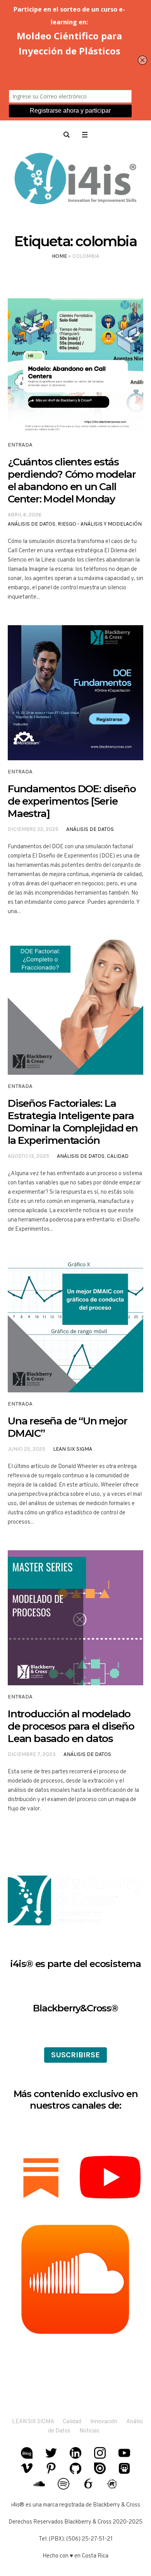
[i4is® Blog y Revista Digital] (75, 180)
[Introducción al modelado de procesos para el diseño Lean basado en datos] (75, 1618)
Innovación (104, 2422)
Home (59, 256)
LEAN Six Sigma (73, 1449)
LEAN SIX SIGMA (33, 2422)
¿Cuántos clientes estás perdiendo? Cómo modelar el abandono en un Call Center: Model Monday (72, 480)
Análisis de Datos (32, 524)
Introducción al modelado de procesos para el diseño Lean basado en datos (71, 1726)
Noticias (89, 2431)
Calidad (118, 1156)
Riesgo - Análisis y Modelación (100, 524)
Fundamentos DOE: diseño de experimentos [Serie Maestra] (72, 801)
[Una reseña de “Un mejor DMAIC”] (75, 1325)
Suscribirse (75, 2055)
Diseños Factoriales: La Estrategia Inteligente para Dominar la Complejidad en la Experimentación (73, 1122)
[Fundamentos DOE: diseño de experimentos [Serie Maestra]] (75, 693)
